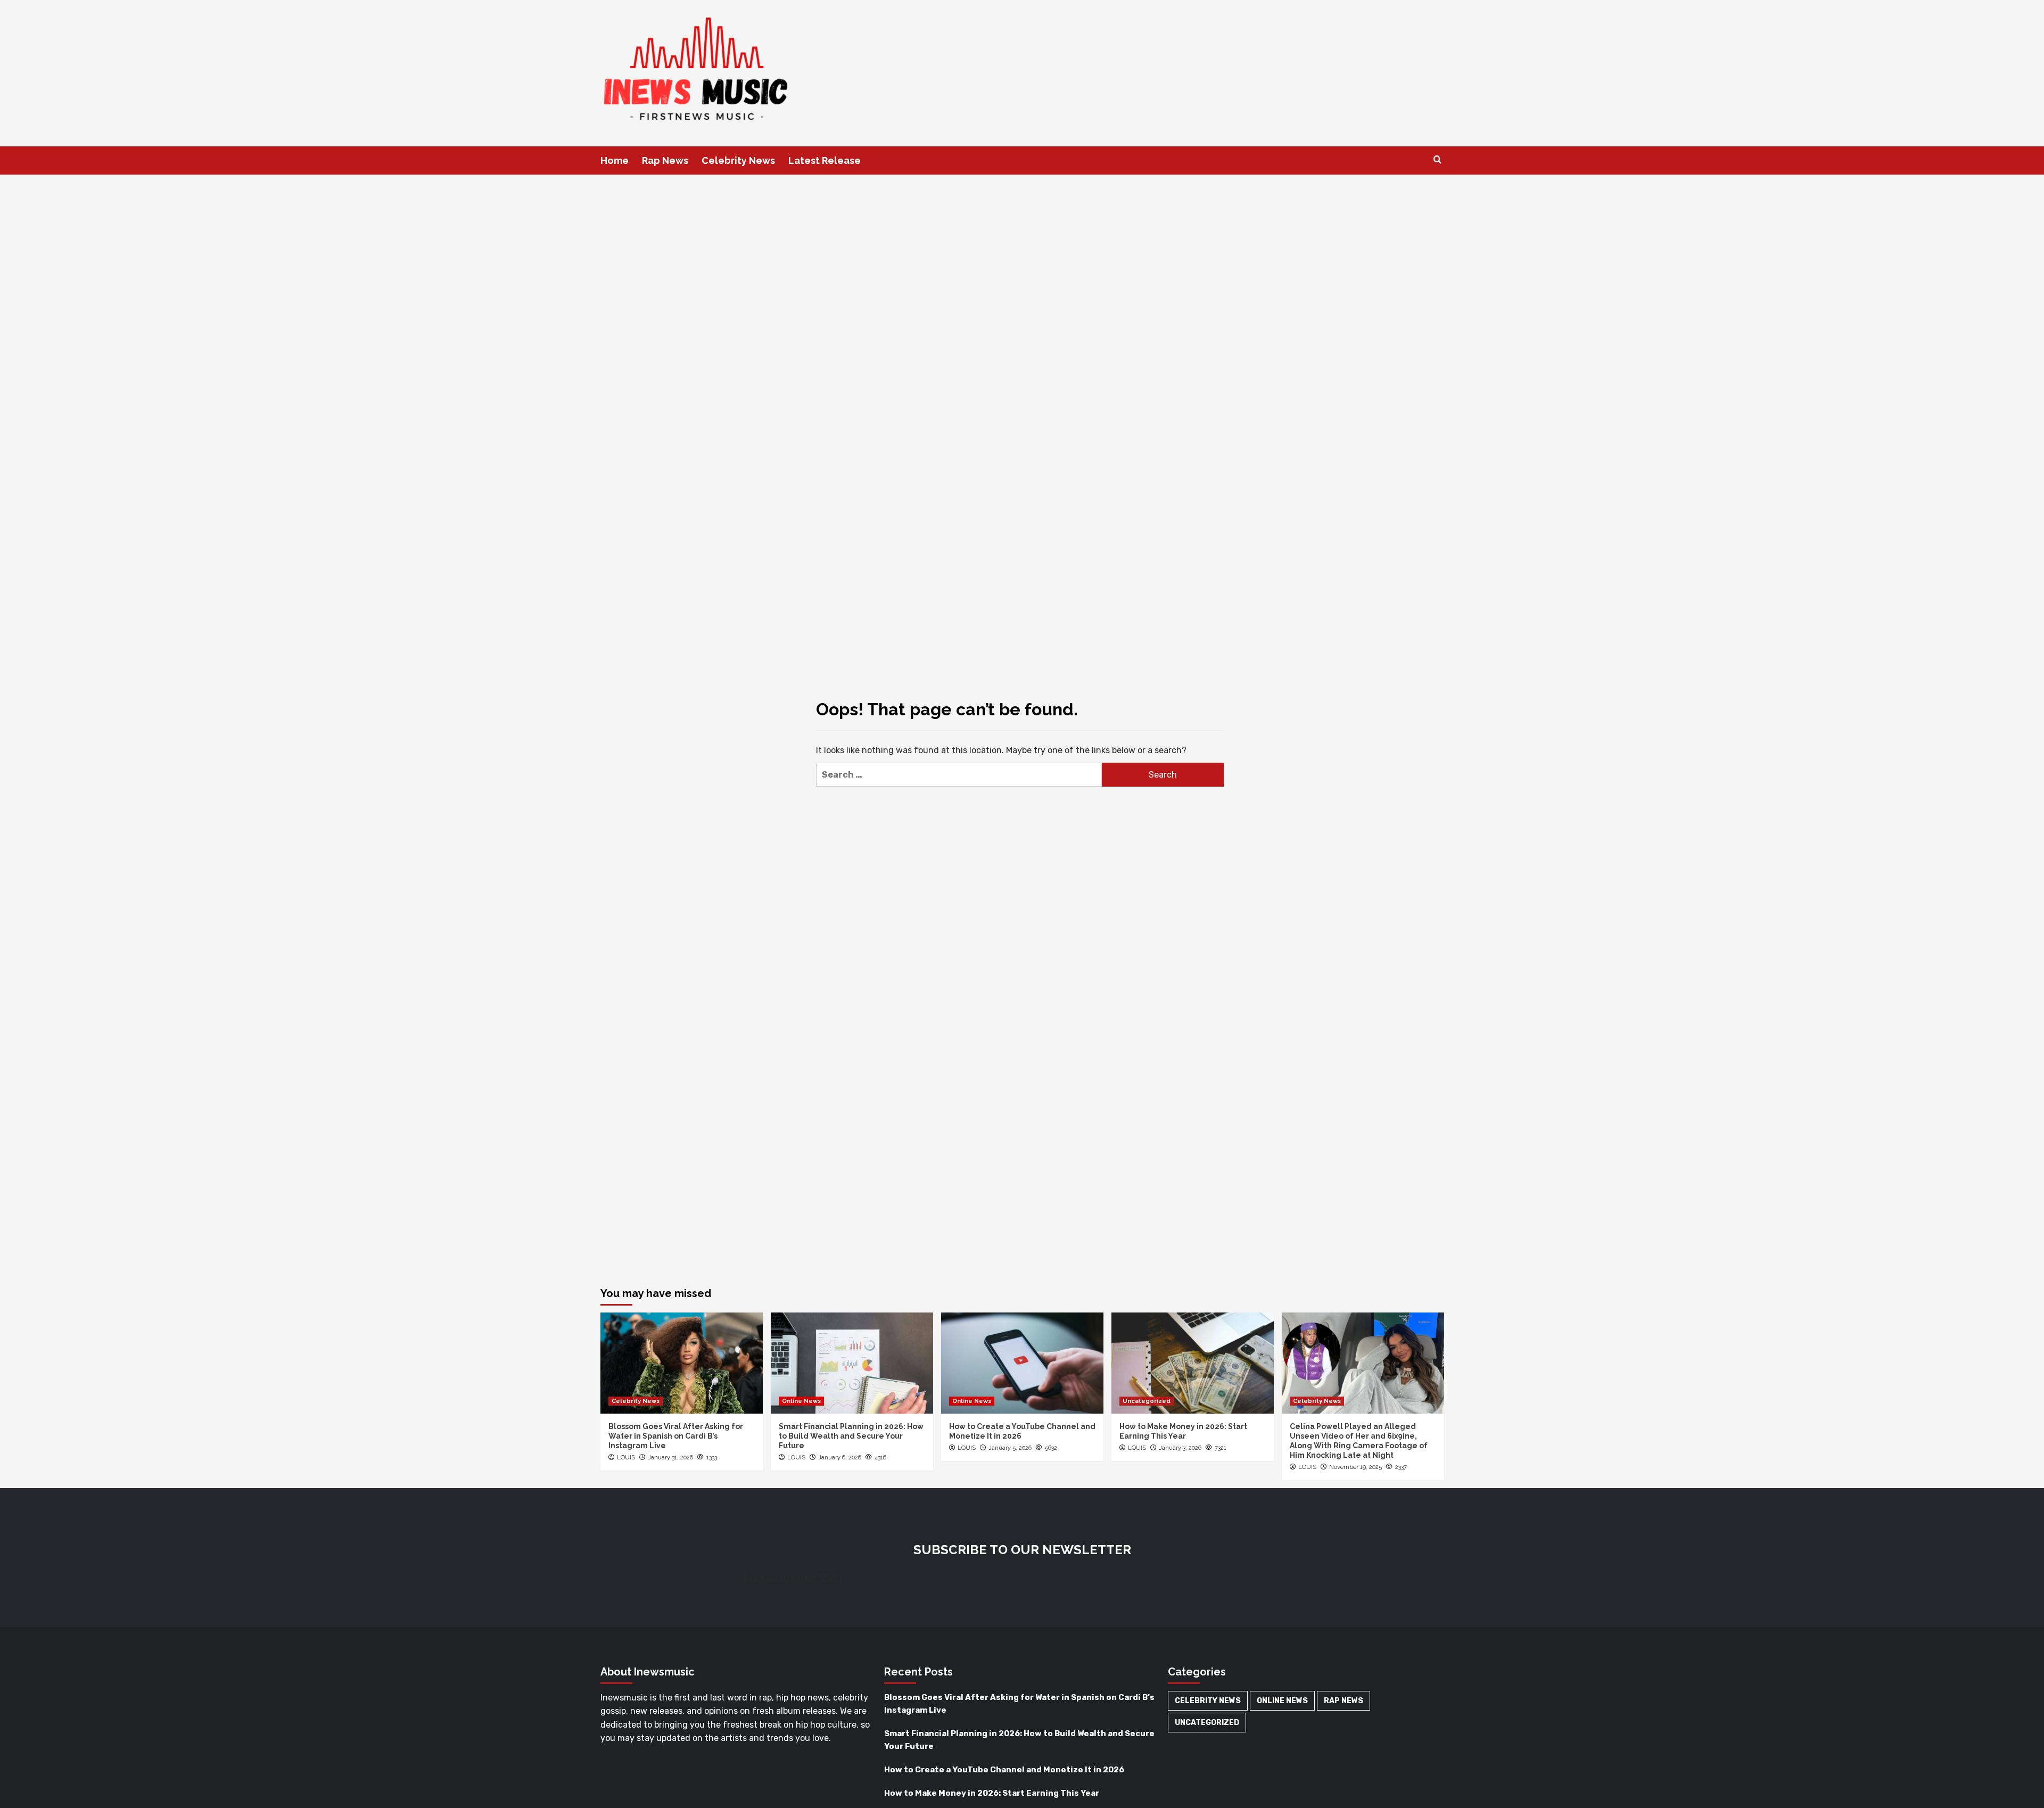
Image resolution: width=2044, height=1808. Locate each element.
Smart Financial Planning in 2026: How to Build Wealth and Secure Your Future (851, 1436)
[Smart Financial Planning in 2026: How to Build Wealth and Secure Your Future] (852, 1363)
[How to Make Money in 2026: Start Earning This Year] (1193, 1363)
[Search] (1437, 160)
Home (615, 160)
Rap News (665, 160)
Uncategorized (1147, 1401)
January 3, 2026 (1180, 1448)
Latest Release (825, 160)
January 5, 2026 (1010, 1448)
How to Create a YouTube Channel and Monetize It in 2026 (1004, 1770)
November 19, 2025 (1355, 1467)
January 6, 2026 (840, 1458)
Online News (801, 1401)
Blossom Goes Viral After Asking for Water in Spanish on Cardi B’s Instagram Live (676, 1436)
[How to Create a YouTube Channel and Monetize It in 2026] (1022, 1363)
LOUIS (626, 1458)
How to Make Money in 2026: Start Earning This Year (992, 1793)
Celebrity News (738, 160)
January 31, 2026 (670, 1458)
